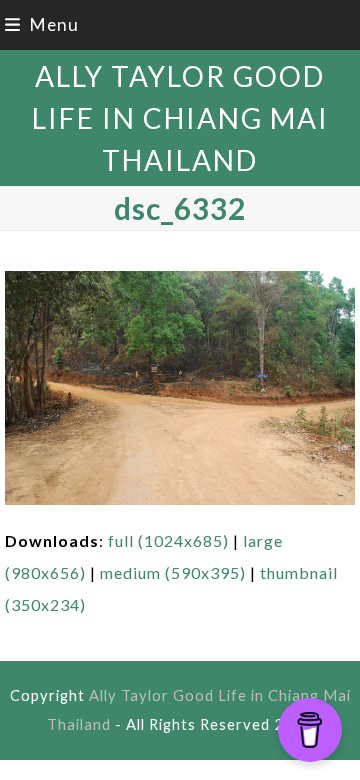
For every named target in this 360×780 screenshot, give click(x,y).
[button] (42, 24)
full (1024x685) (168, 540)
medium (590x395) (173, 572)
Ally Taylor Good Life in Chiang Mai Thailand (180, 118)
